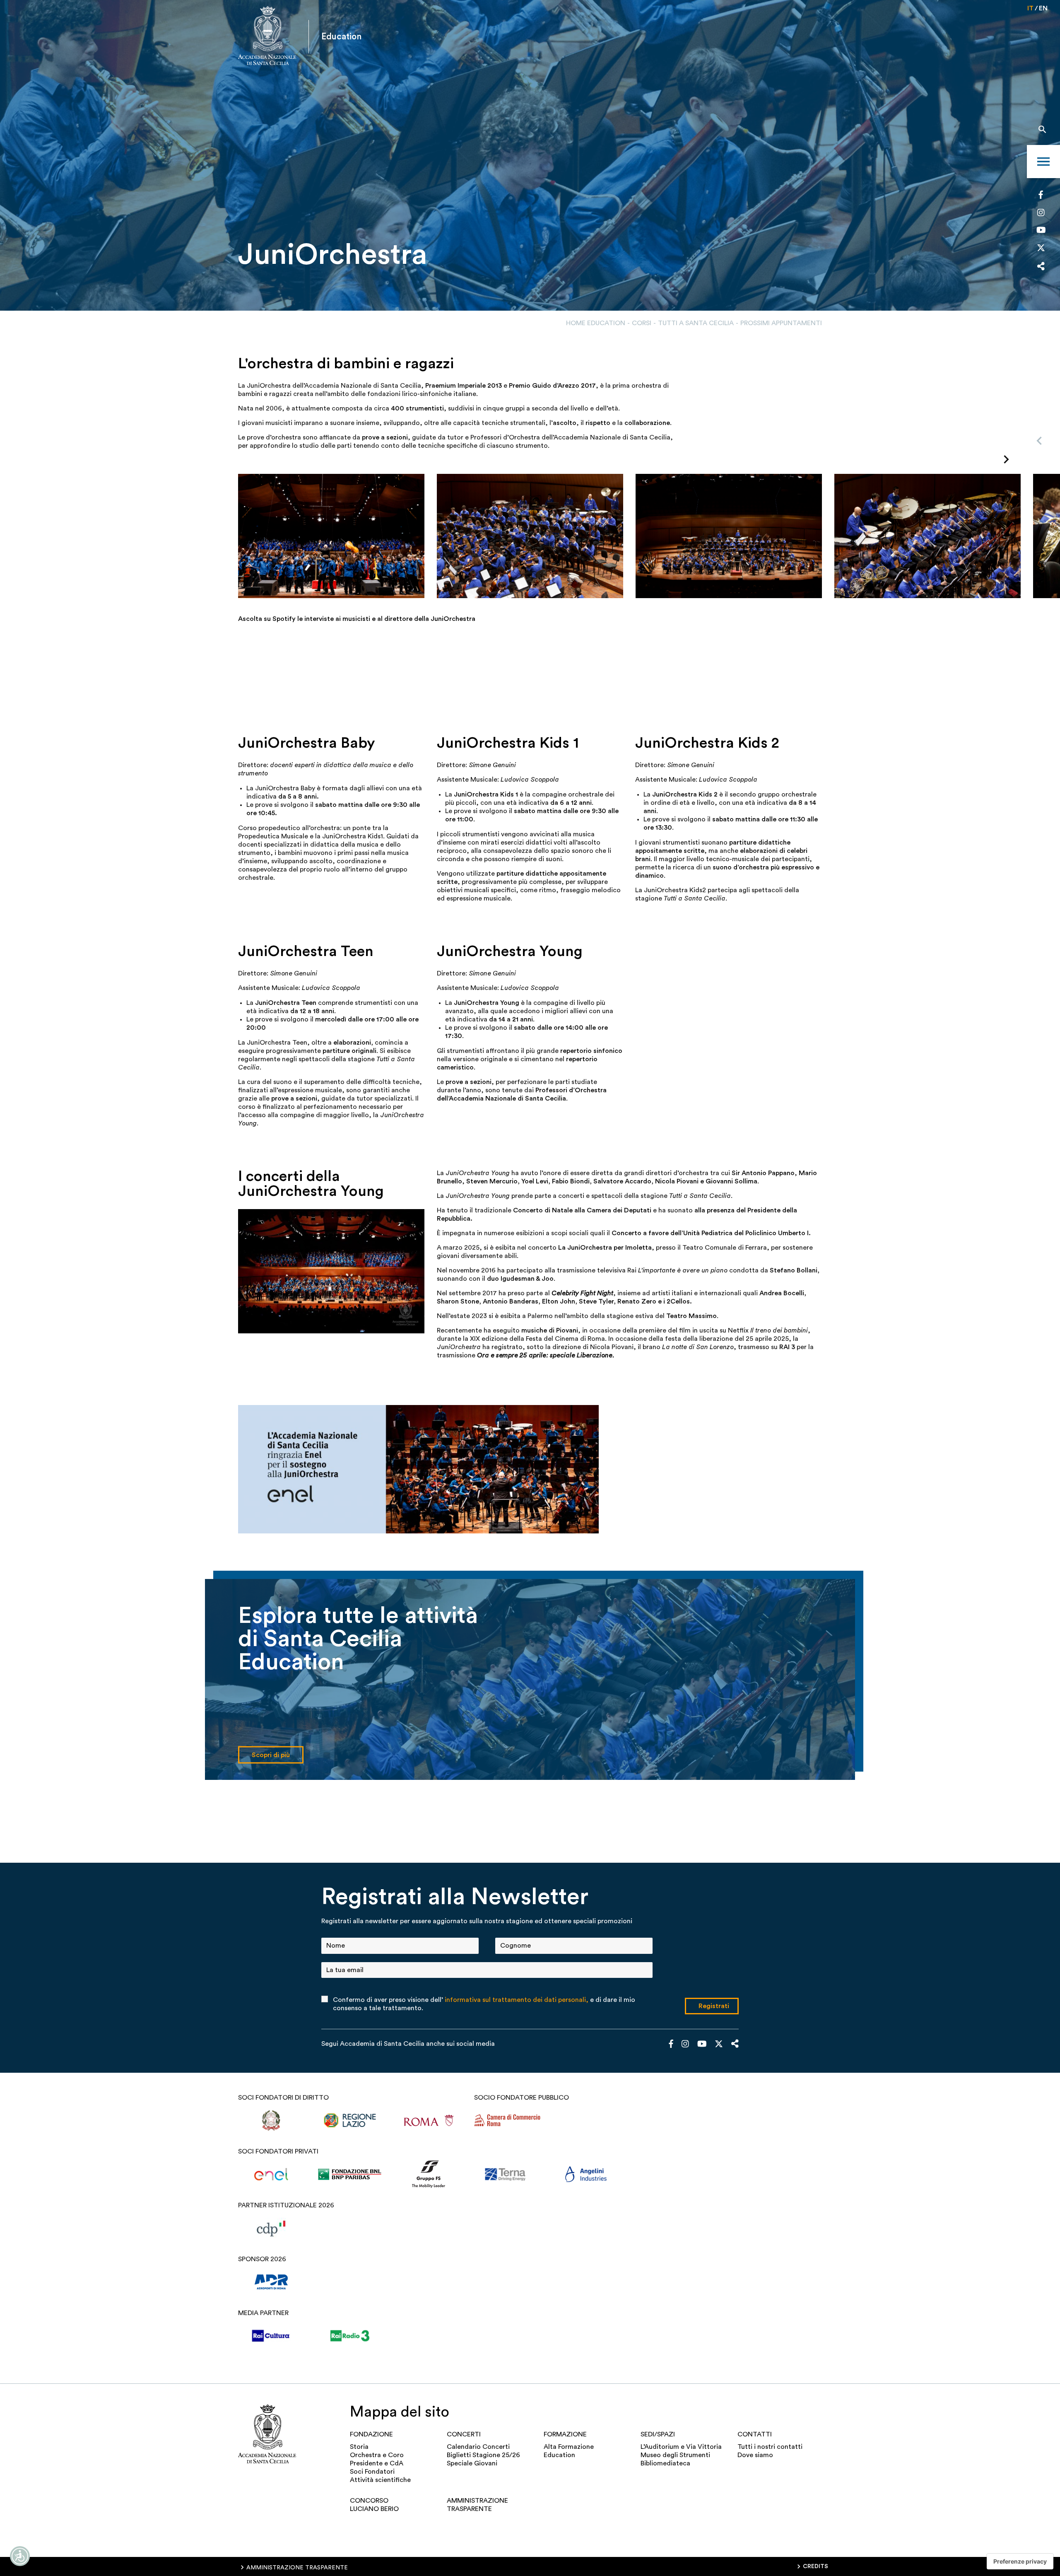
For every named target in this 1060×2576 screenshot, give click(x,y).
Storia (359, 2447)
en (1043, 8)
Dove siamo (755, 2455)
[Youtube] (1041, 231)
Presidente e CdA (377, 2463)
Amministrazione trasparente (477, 2505)
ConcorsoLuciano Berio (374, 2505)
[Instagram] (1041, 213)
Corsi (642, 323)
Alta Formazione (569, 2447)
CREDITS (815, 2566)
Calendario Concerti (478, 2447)
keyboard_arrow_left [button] (1039, 441)
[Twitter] (1041, 250)
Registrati (714, 2006)
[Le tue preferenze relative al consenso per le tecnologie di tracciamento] (1020, 2562)
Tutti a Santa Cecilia (696, 323)
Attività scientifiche (380, 2480)
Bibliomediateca (665, 2463)
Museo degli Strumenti (675, 2455)
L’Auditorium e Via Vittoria (681, 2447)
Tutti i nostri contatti (770, 2447)
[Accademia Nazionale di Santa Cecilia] (267, 37)
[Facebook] (1041, 196)
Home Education (596, 323)
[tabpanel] (530, 155)
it (1030, 8)
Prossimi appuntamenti (781, 323)
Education (559, 2455)
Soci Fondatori (372, 2472)
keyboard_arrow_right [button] (1006, 459)
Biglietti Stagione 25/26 (483, 2455)
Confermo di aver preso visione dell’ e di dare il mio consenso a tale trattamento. (484, 2004)
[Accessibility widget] (20, 2556)
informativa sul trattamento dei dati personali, (517, 2000)
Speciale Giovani (472, 2463)
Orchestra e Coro (377, 2455)
